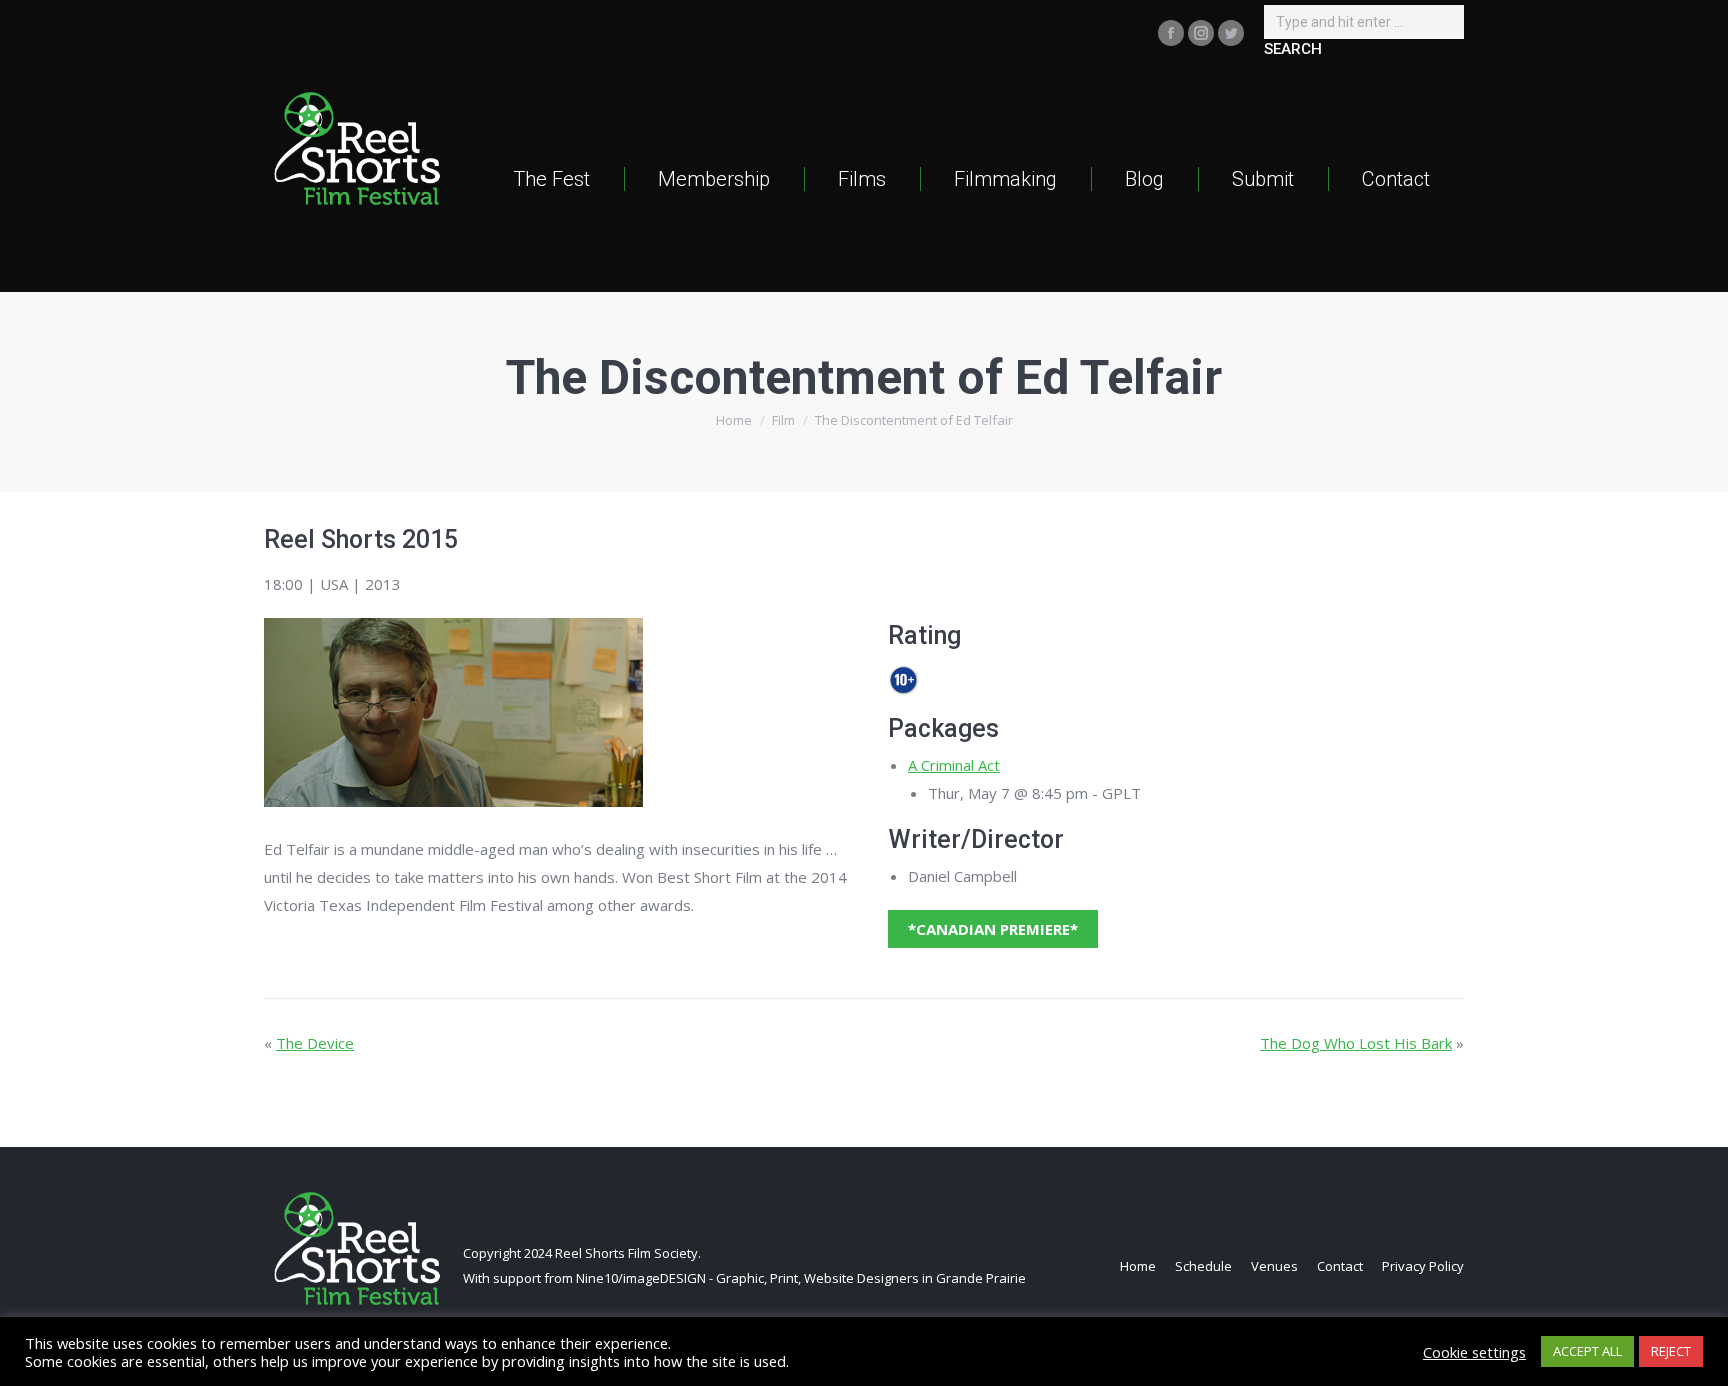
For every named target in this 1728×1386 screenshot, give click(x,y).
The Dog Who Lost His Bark (1356, 1043)
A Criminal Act (954, 765)
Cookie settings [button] (1474, 1352)
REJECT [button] (1671, 1351)
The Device (315, 1043)
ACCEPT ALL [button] (1587, 1351)
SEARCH (1293, 49)
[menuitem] (551, 178)
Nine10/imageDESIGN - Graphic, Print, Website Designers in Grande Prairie (801, 1278)
